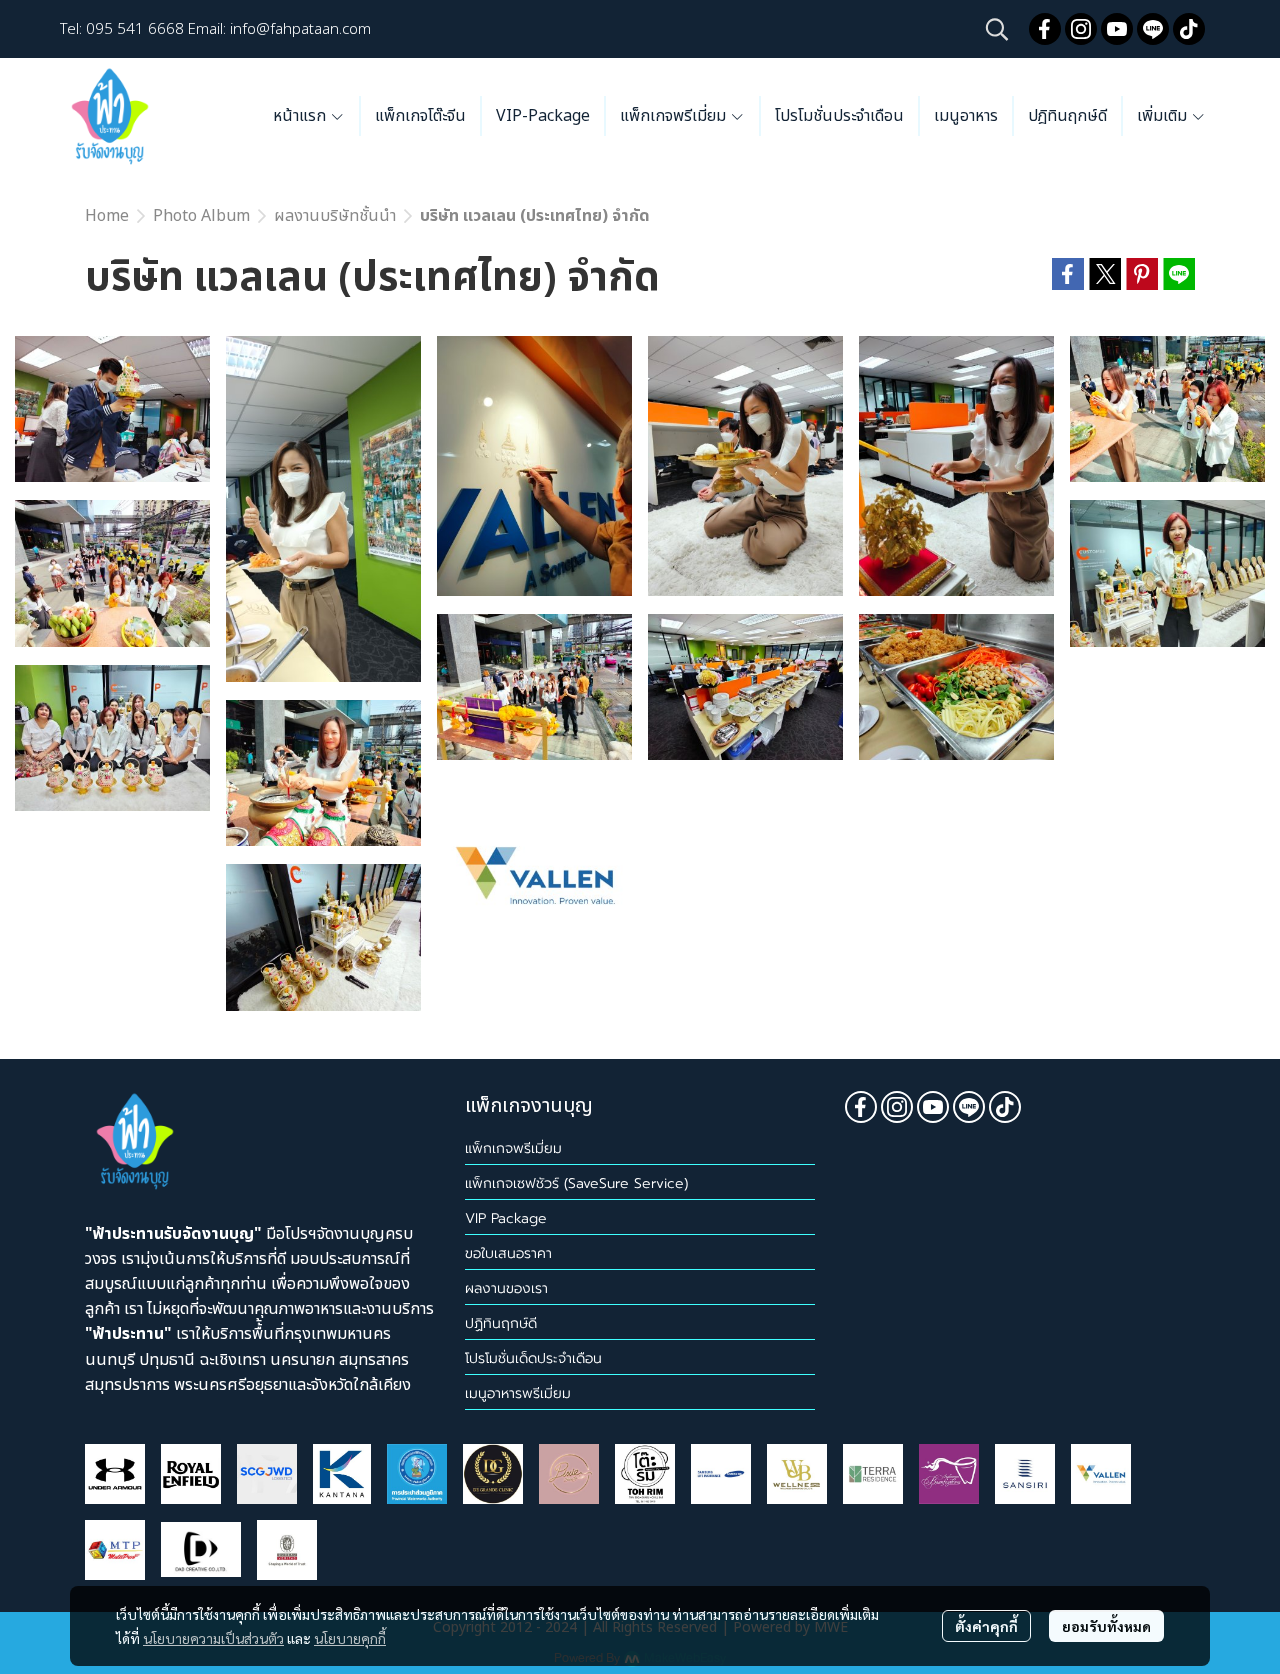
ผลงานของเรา (506, 1288)
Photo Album (201, 216)
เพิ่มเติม (1164, 116)
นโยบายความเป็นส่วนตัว (213, 1638)
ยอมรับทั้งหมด (1106, 1626)
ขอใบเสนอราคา (508, 1253)
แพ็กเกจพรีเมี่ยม (513, 1148)
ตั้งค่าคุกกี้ (986, 1626)
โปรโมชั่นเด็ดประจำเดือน (533, 1358)
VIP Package (506, 1218)
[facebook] (1045, 29)
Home (107, 216)
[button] (997, 29)
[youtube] (1117, 29)
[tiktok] (1189, 29)
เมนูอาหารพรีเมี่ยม (518, 1393)
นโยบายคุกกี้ (350, 1638)
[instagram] (1081, 29)
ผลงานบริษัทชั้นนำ (335, 216)
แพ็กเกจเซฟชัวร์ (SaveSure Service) (576, 1183)
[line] (1153, 29)
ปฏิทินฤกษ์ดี (501, 1323)
